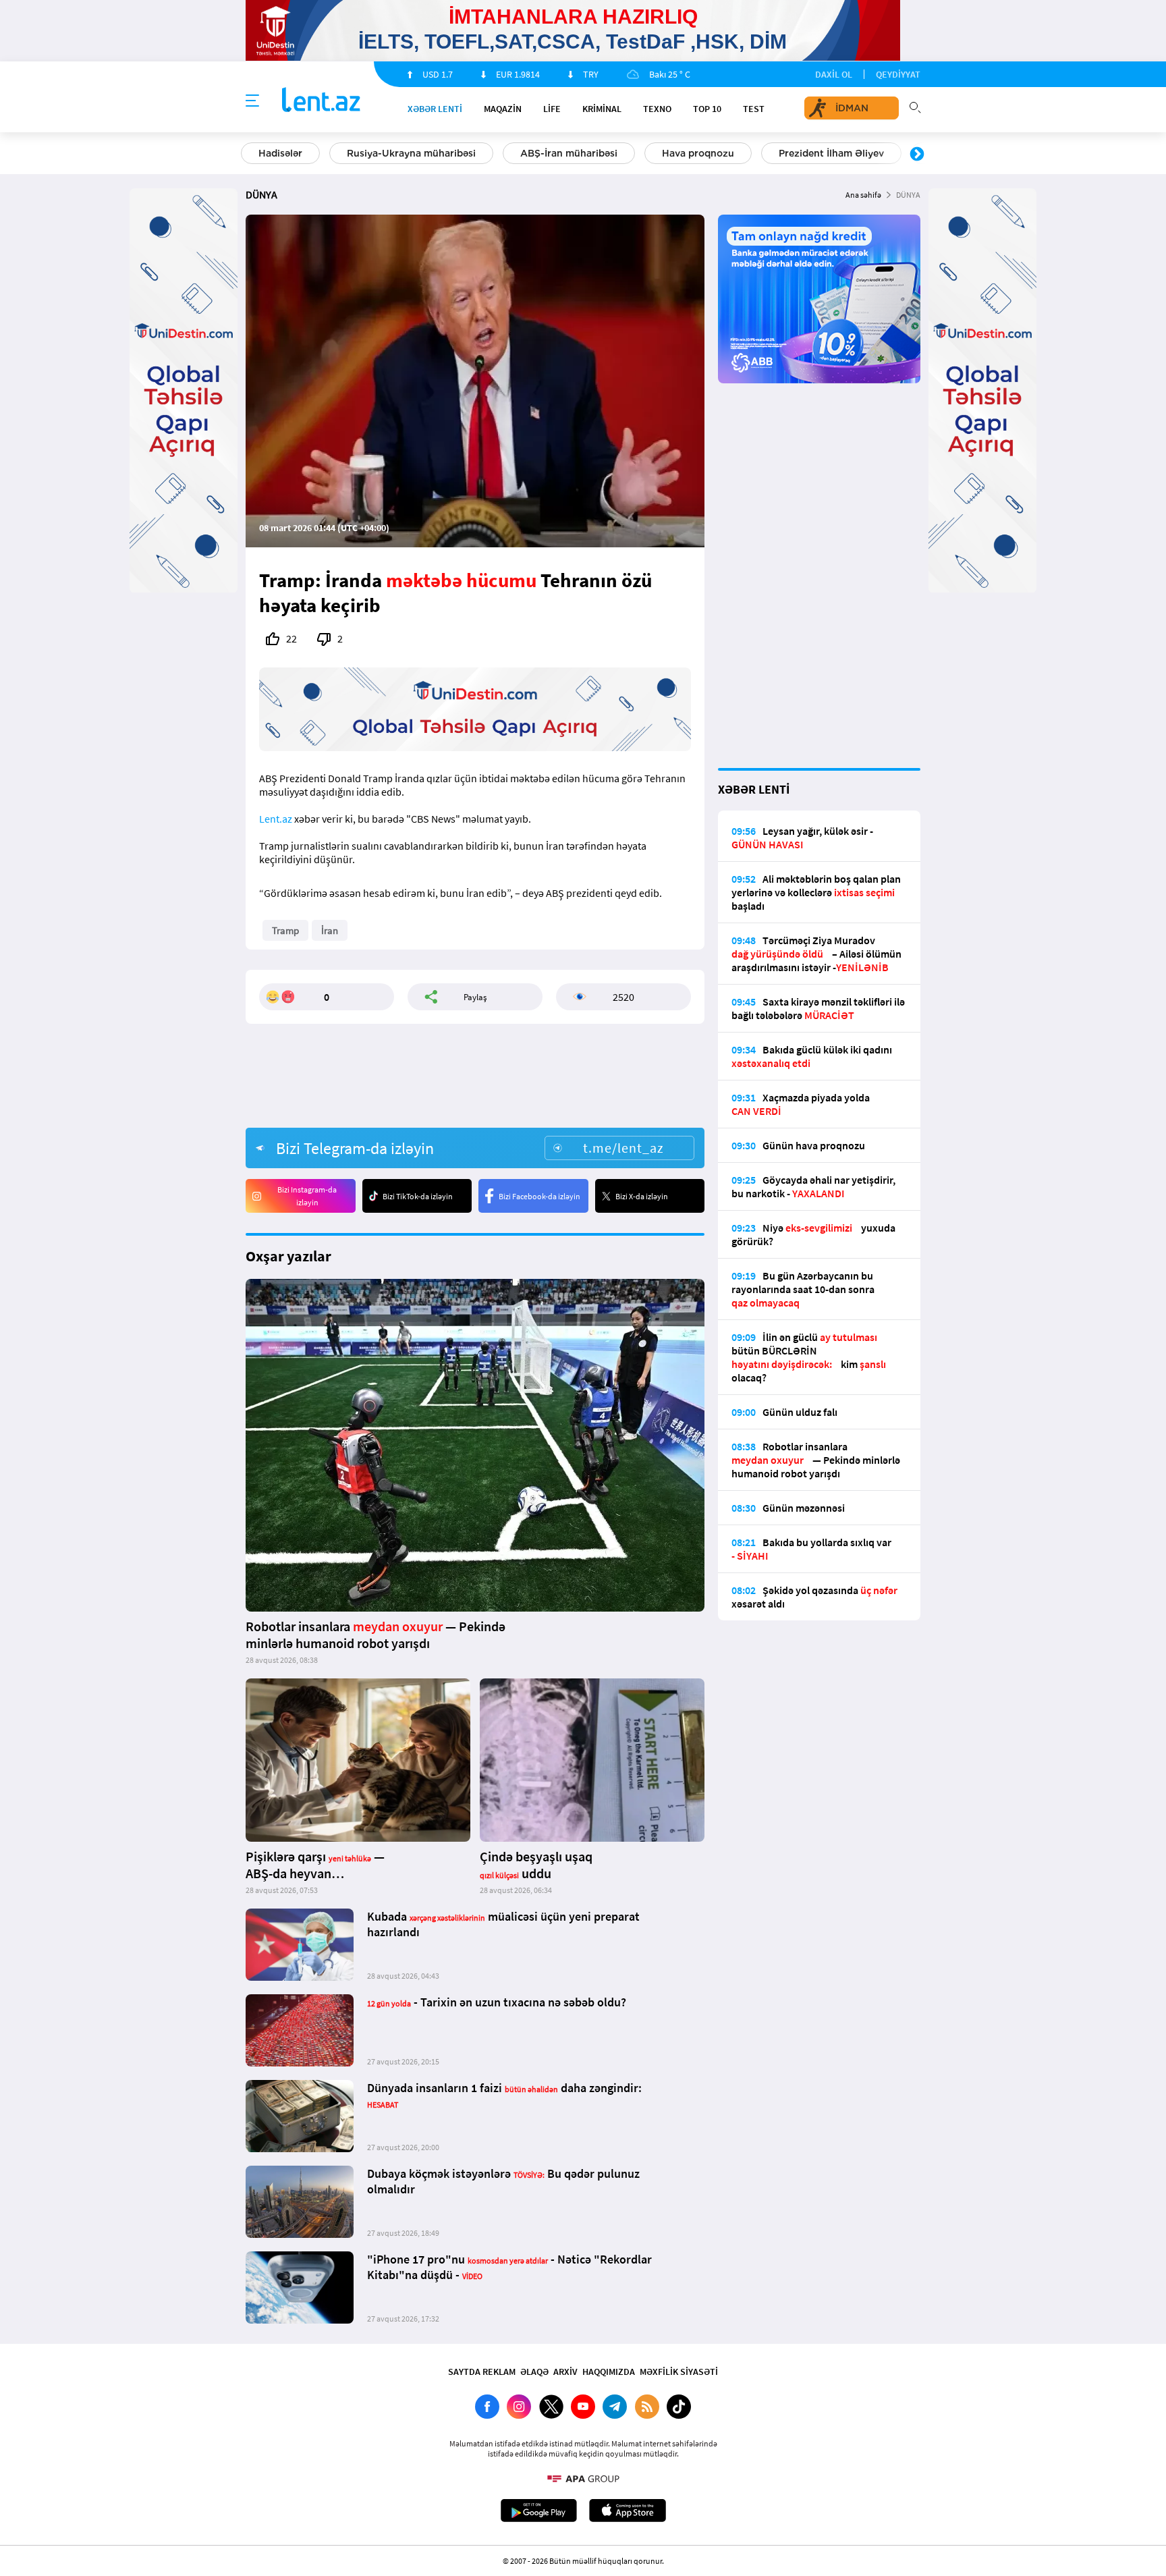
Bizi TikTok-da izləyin (418, 1196)
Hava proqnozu (698, 153)
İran (330, 930)
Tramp (285, 930)
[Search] (915, 106)
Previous (249, 155)
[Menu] (252, 101)
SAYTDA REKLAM (482, 2372)
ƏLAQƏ (534, 2372)
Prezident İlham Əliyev (831, 153)
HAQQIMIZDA (609, 2372)
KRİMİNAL (602, 109)
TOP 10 (707, 109)
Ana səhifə (863, 195)
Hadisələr (280, 153)
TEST (754, 109)
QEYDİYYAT (898, 74)
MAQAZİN (503, 109)
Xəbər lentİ (435, 109)
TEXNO (657, 109)
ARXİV (565, 2372)
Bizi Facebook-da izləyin (539, 1196)
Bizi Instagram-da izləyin (307, 1196)
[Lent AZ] (321, 101)
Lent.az (276, 819)
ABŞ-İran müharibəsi (569, 153)
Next (917, 155)
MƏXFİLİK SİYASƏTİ (679, 2372)
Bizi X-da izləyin (642, 1196)
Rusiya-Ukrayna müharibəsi (411, 153)
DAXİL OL (834, 74)
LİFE (552, 109)
